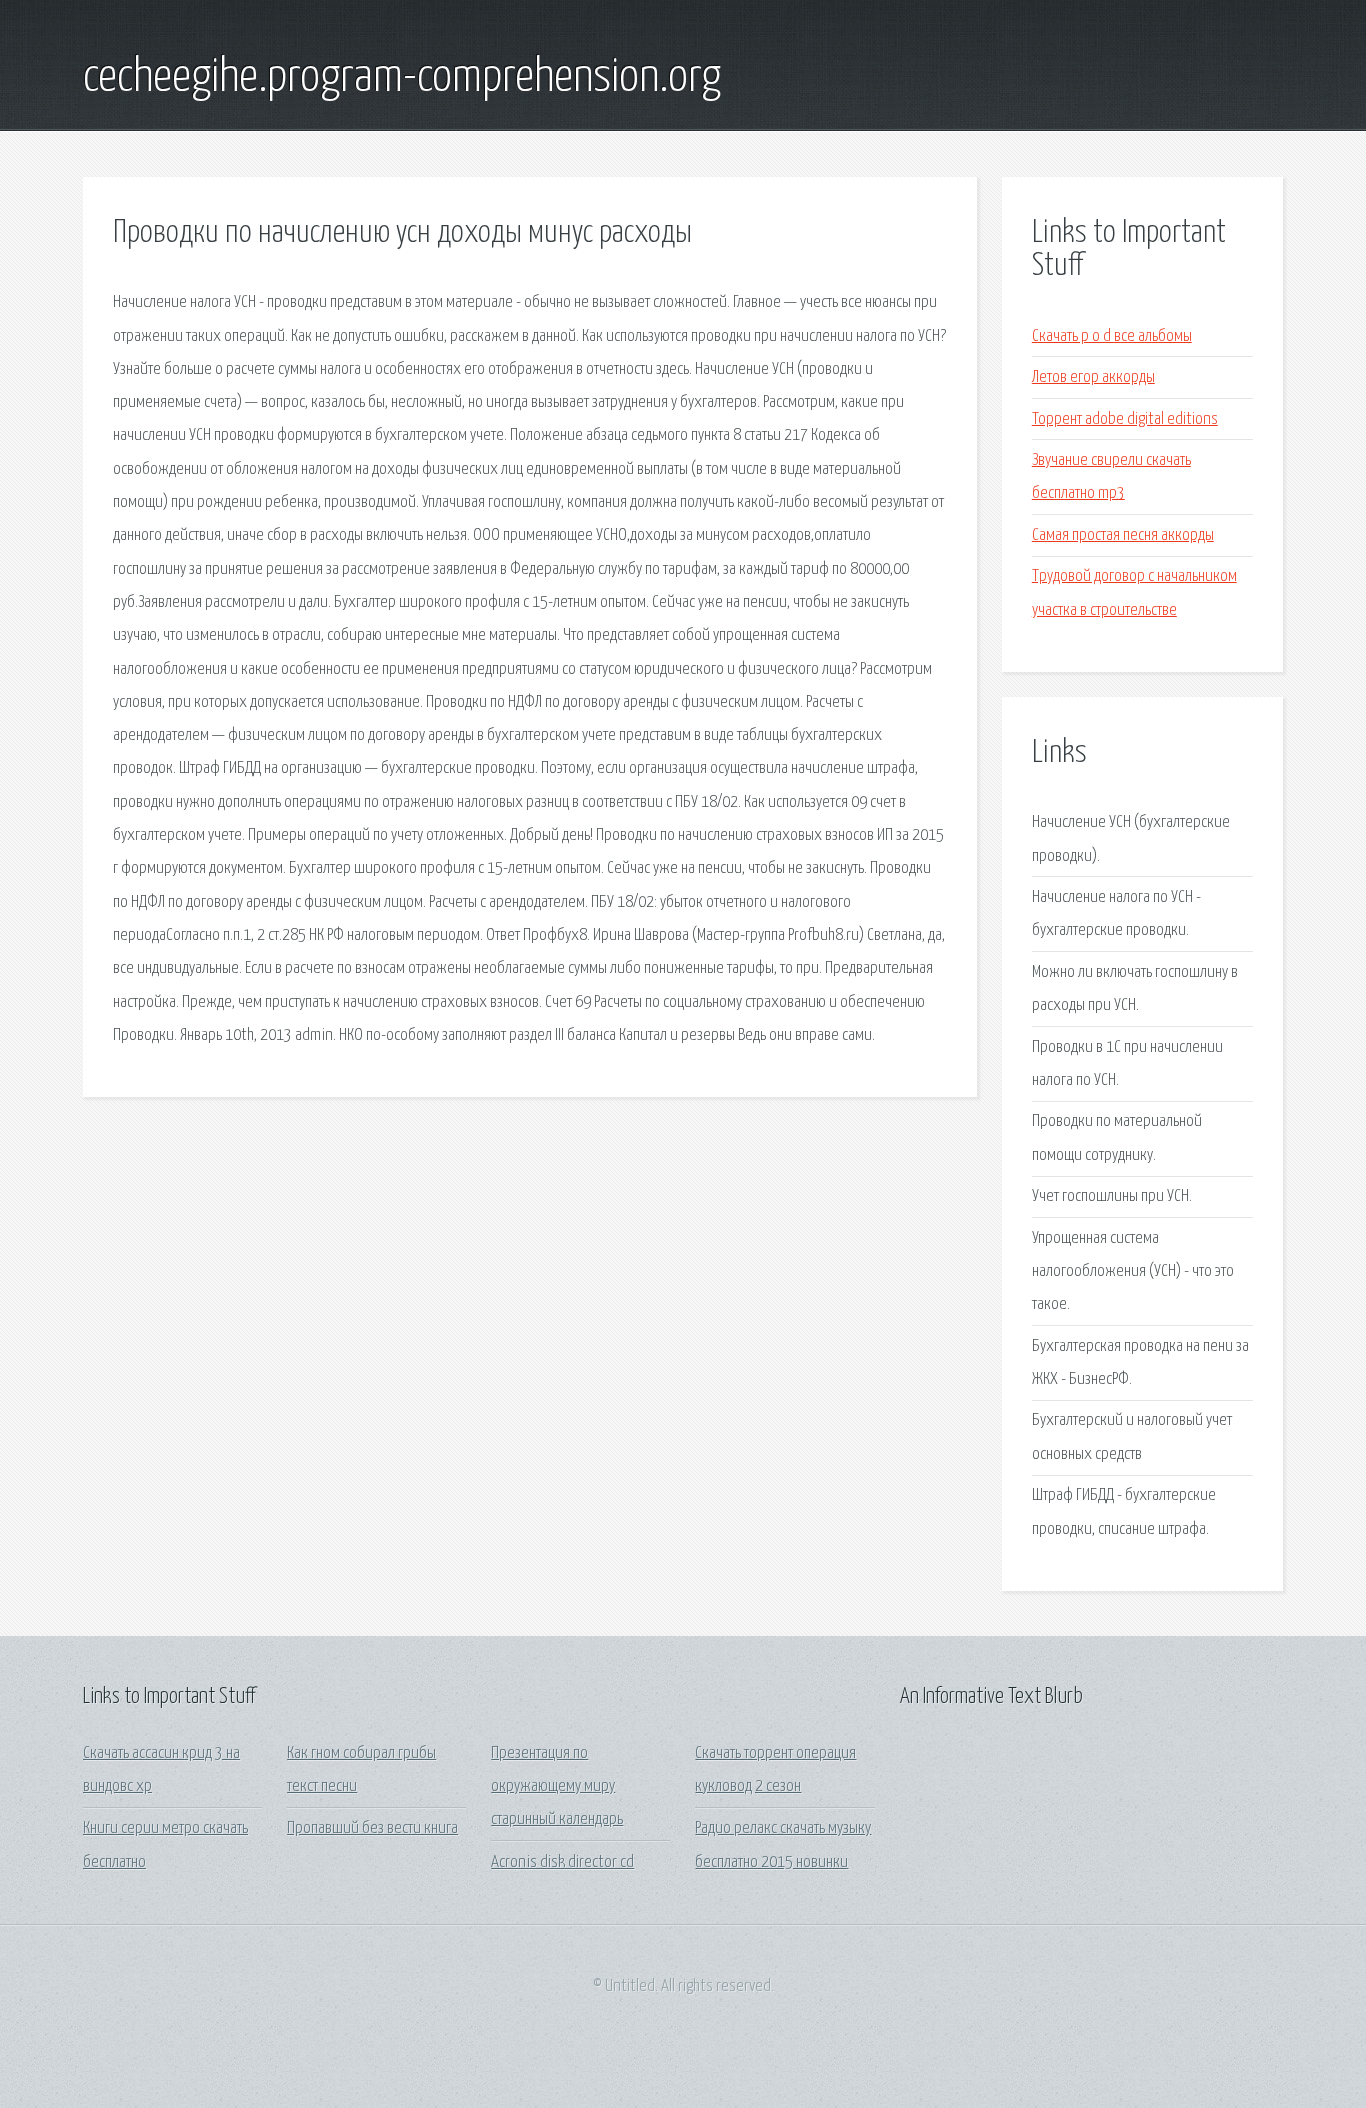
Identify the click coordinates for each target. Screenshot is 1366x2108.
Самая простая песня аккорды (1123, 535)
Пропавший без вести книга (372, 1828)
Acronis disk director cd (562, 1862)
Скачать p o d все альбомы (1112, 336)
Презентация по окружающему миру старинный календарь (557, 1787)
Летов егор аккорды (1093, 377)
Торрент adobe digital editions (1125, 419)
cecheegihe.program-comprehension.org (402, 78)
